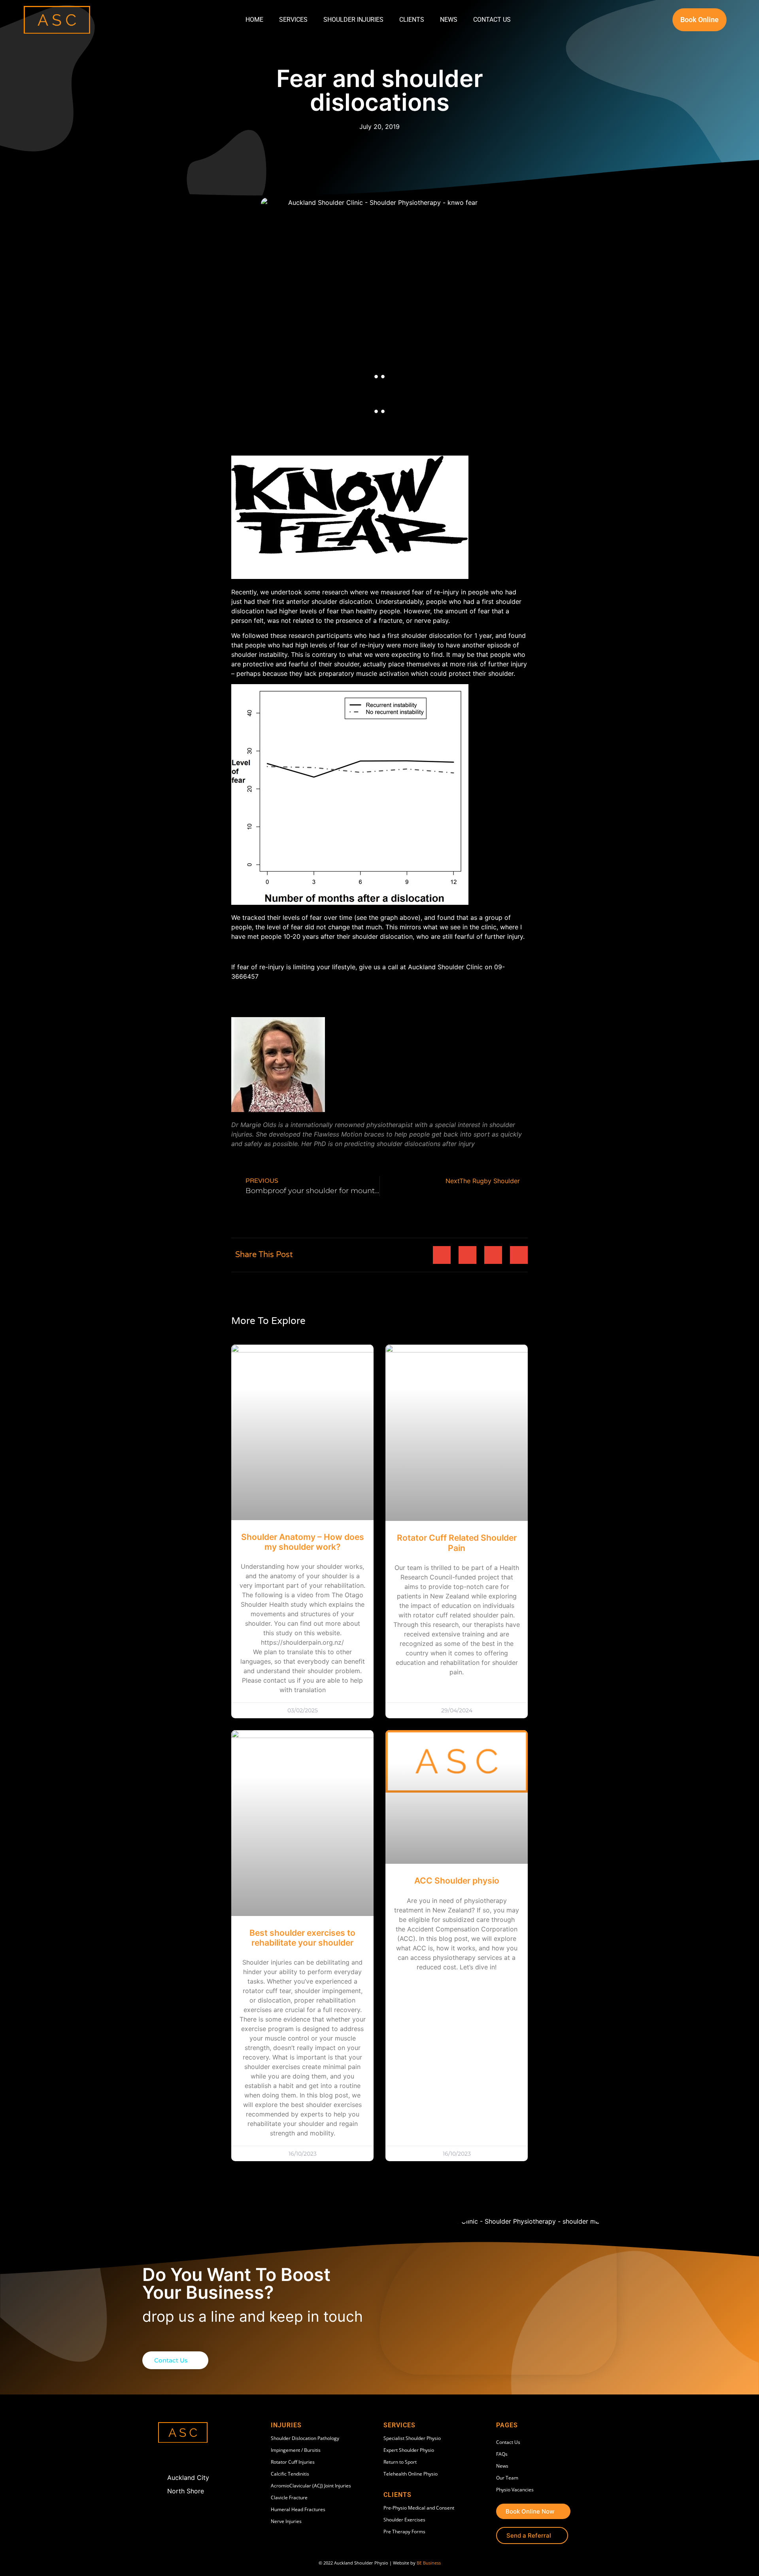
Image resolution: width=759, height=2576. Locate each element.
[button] (442, 1255)
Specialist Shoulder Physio (412, 2438)
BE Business (429, 2563)
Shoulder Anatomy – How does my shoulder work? (303, 1542)
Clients (412, 20)
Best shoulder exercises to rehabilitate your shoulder (302, 1938)
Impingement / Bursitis (296, 2450)
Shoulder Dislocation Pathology (305, 2438)
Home (254, 20)
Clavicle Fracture (289, 2498)
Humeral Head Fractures (298, 2509)
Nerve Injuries (286, 2521)
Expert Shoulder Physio (409, 2450)
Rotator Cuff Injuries (293, 2462)
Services (293, 20)
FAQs (502, 2454)
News (449, 20)
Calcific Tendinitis (290, 2474)
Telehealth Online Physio (411, 2474)
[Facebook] (165, 2458)
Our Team (507, 2478)
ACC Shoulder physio (457, 1881)
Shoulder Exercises (404, 2520)
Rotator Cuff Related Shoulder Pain (457, 1543)
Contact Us (492, 20)
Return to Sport (400, 2462)
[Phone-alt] (181, 2458)
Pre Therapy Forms (404, 2532)
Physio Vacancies (515, 2490)
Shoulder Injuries (353, 20)
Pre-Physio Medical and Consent (419, 2508)
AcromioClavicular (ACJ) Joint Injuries (311, 2486)
